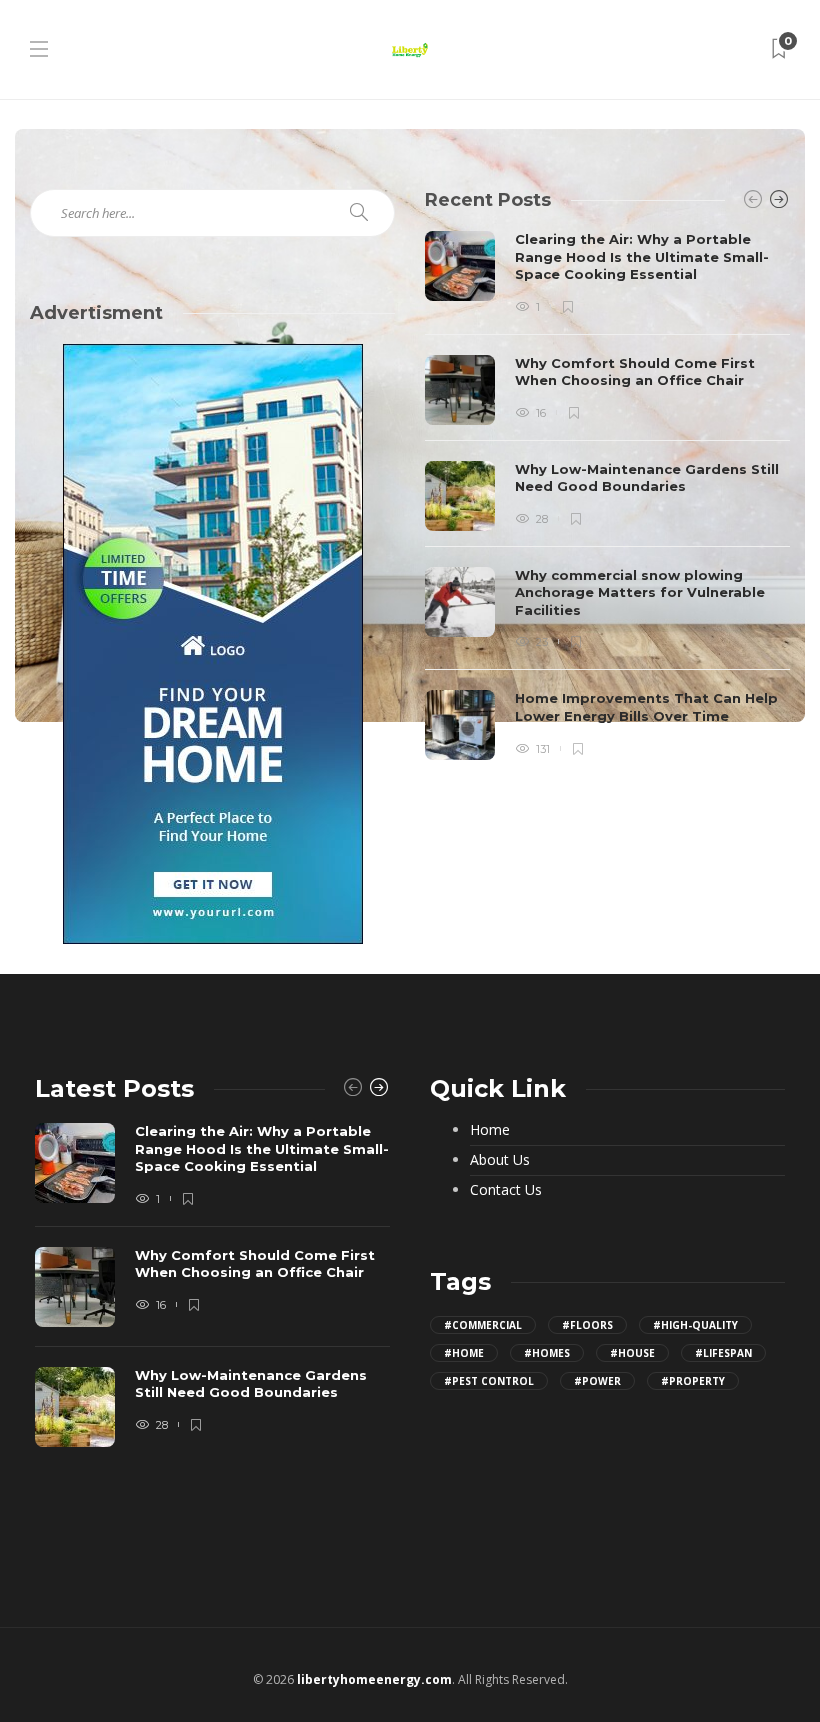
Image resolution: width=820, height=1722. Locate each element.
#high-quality (695, 1325)
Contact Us (506, 1190)
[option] (607, 495)
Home (490, 1130)
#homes (547, 1353)
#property (693, 1381)
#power (597, 1381)
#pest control (489, 1381)
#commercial (483, 1325)
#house (632, 1353)
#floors (587, 1325)
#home (464, 1353)
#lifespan (723, 1353)
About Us (500, 1160)
